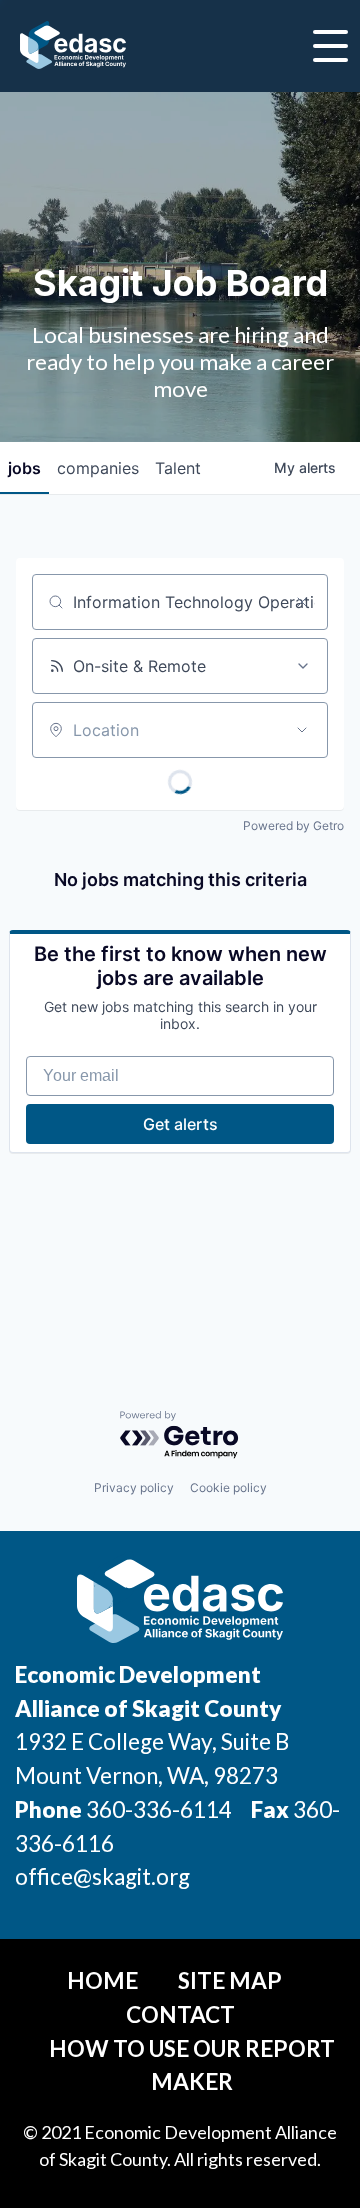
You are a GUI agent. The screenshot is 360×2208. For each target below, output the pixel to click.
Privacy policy (134, 1487)
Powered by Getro (293, 825)
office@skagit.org (102, 1876)
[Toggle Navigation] (330, 46)
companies (98, 468)
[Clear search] (302, 602)
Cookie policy (228, 1487)
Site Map (230, 1980)
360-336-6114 (159, 1809)
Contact (180, 2014)
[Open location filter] (302, 730)
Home (102, 1980)
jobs (24, 468)
